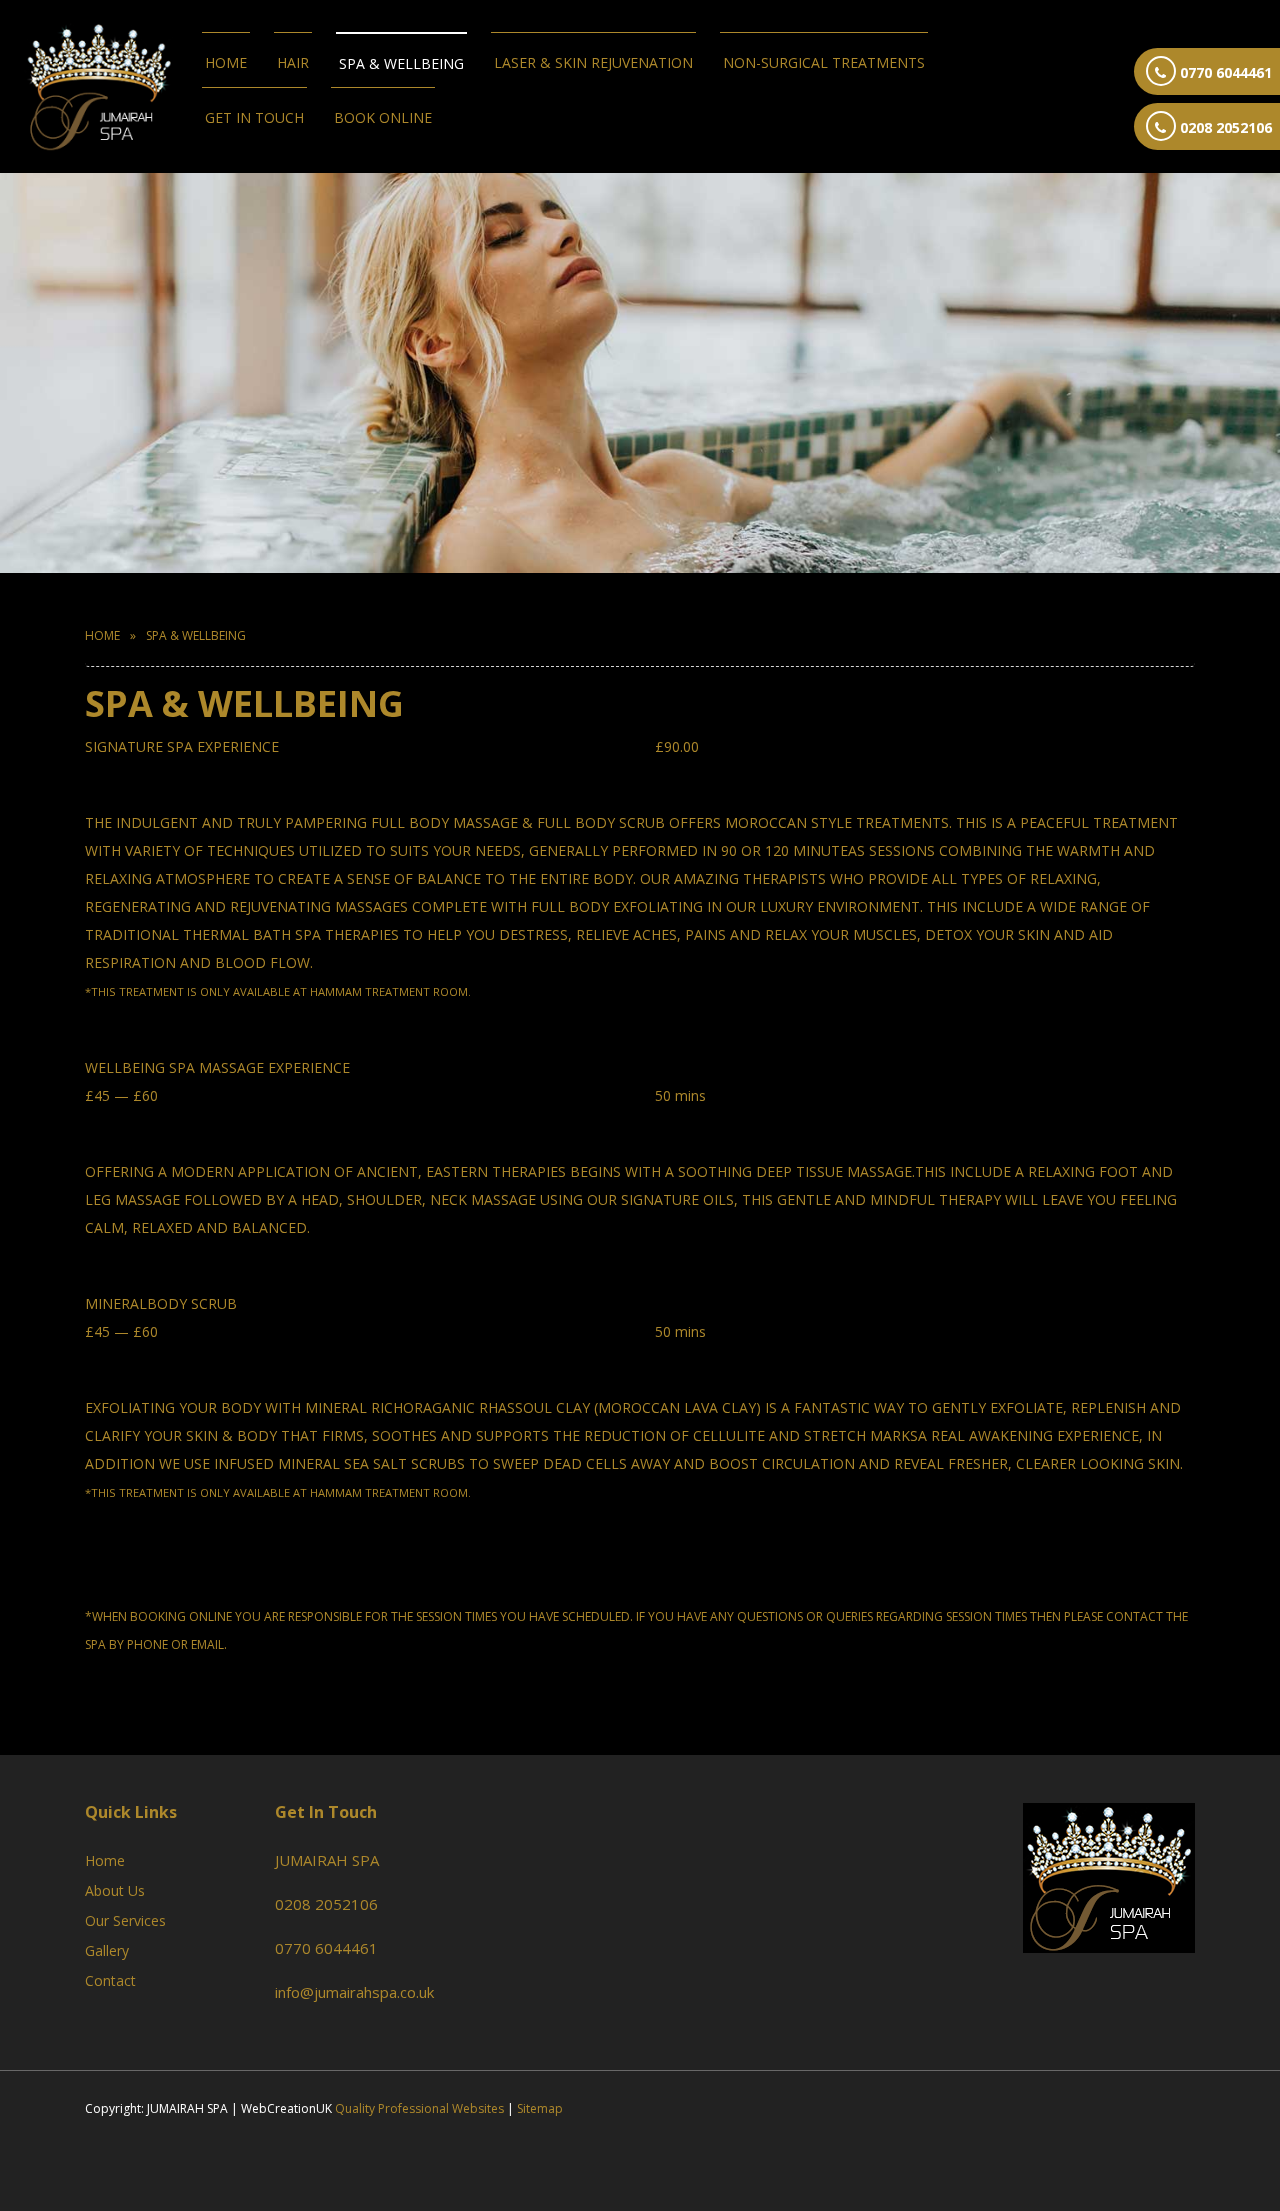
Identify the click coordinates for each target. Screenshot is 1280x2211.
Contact (110, 1980)
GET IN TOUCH (254, 117)
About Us (115, 1890)
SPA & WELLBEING (401, 63)
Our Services (125, 1920)
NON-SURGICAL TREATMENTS (824, 62)
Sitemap (540, 2108)
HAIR (293, 62)
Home (226, 62)
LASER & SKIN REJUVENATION (593, 62)
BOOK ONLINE (383, 117)
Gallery (107, 1950)
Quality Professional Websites (419, 2108)
